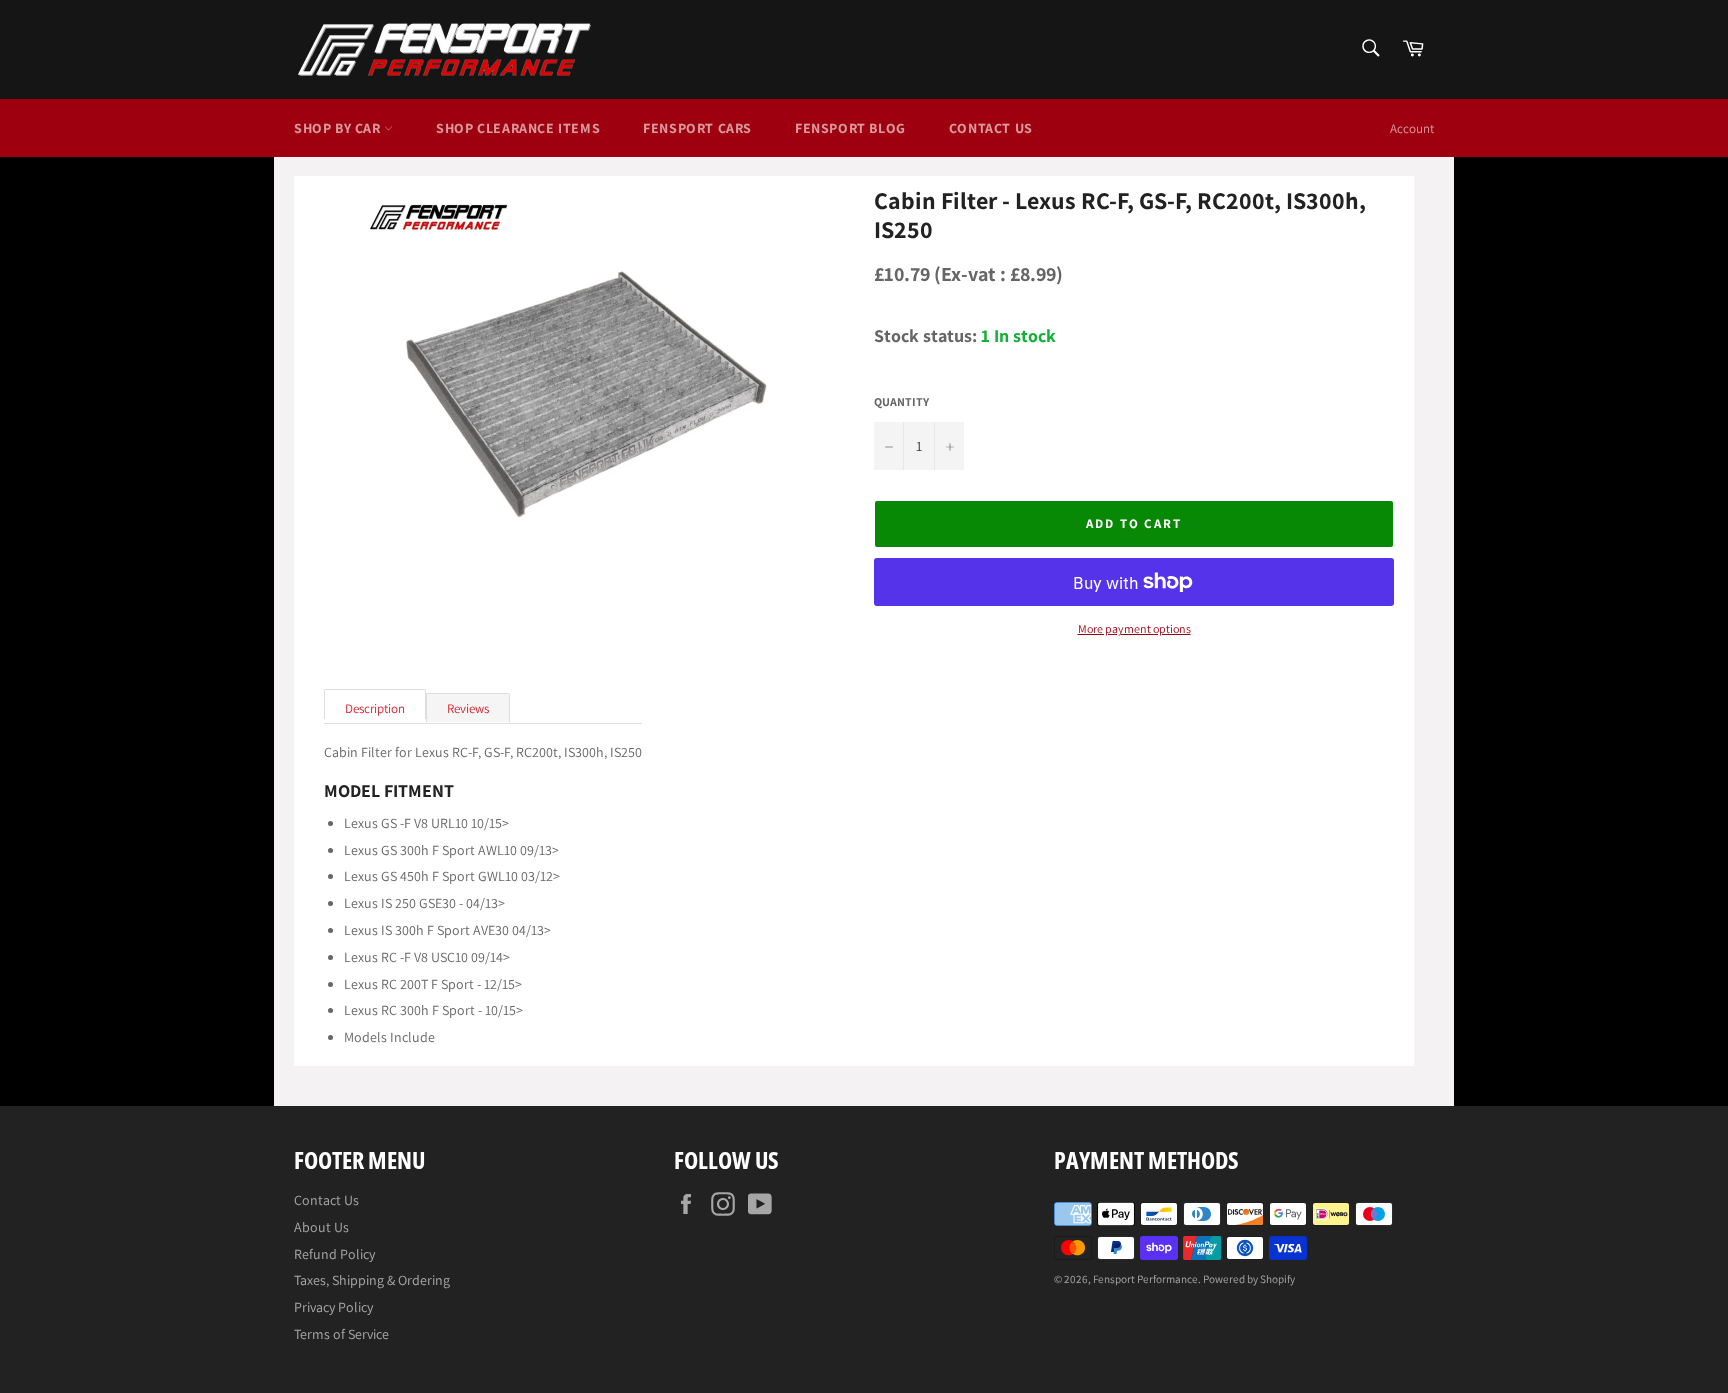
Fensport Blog (850, 128)
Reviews (468, 708)
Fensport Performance (1145, 1279)
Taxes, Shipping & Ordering (372, 1280)
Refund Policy (334, 1254)
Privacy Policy (333, 1307)
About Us (321, 1227)
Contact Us (991, 128)
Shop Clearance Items (518, 128)
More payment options (1134, 629)
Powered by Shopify (1249, 1279)
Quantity (901, 402)
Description (375, 708)
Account (1412, 128)
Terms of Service (341, 1334)
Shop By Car (339, 128)
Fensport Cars (697, 128)
